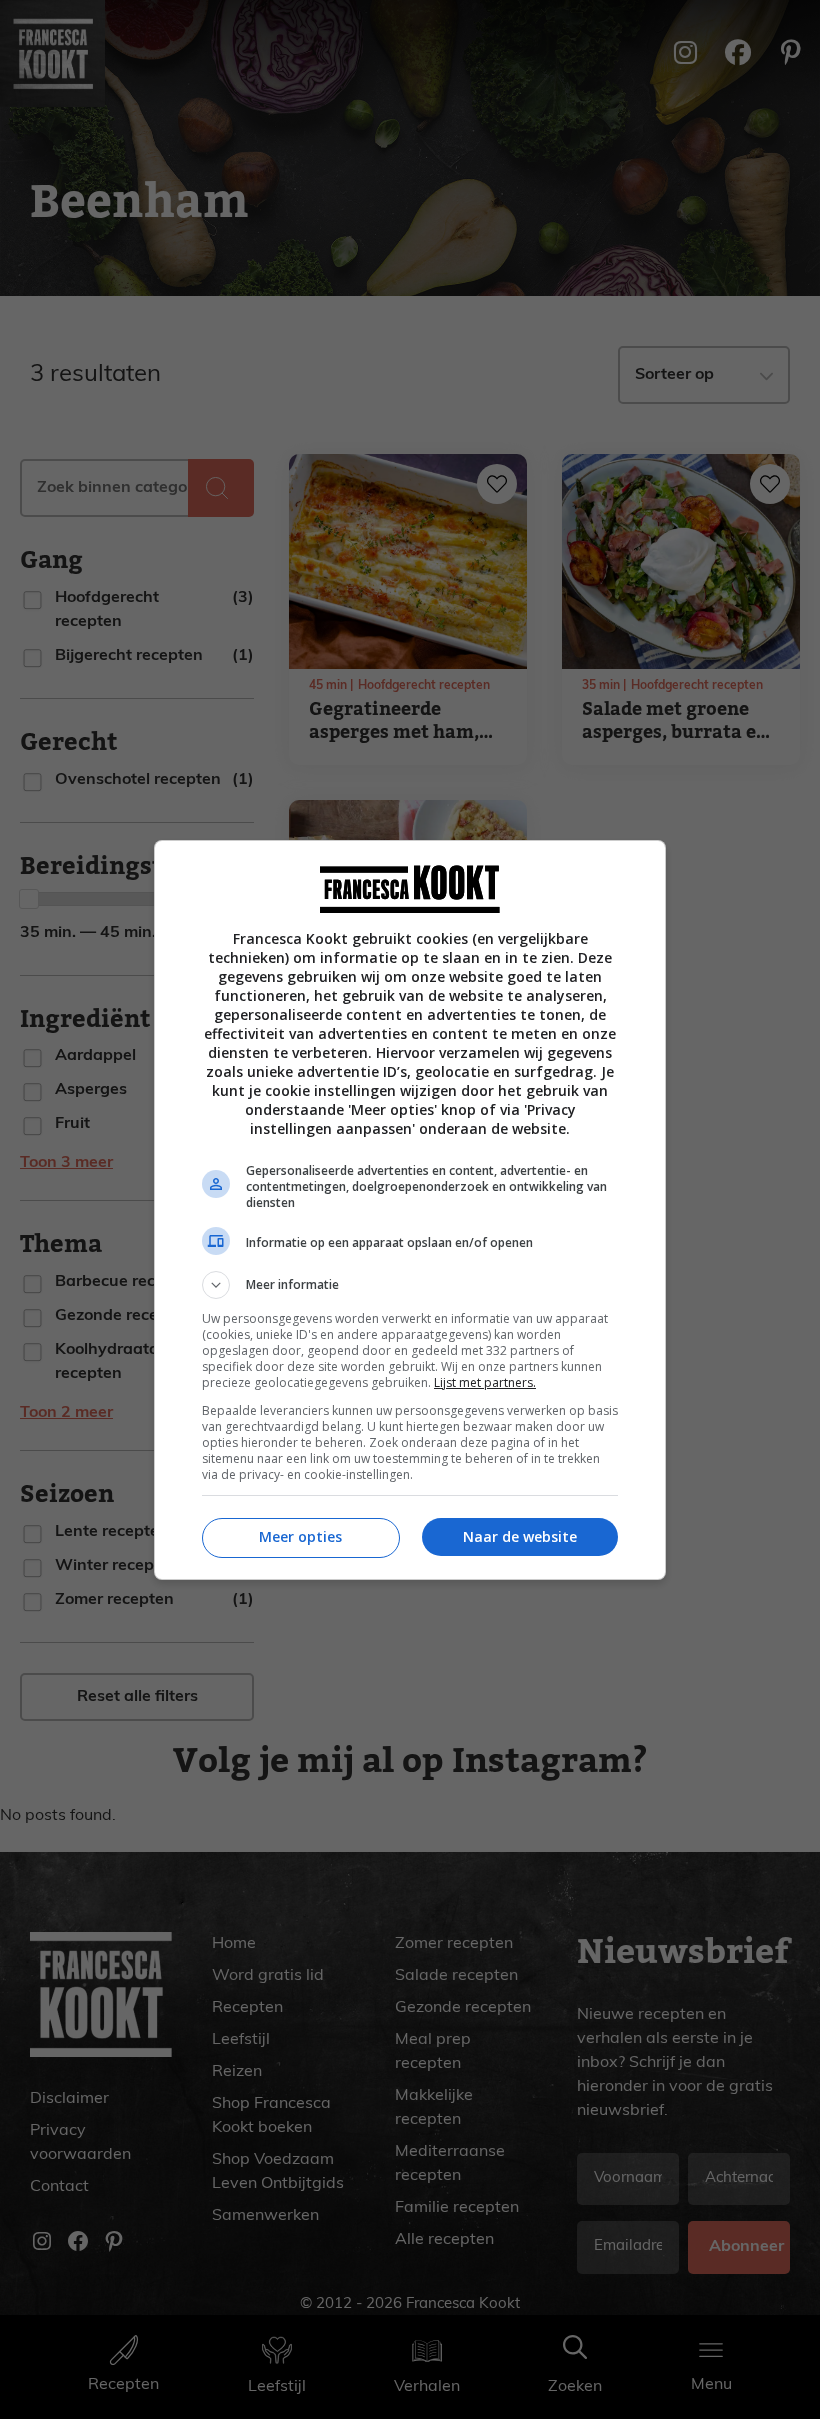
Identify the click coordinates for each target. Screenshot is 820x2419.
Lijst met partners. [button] (485, 1382)
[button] (410, 1285)
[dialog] (410, 1210)
